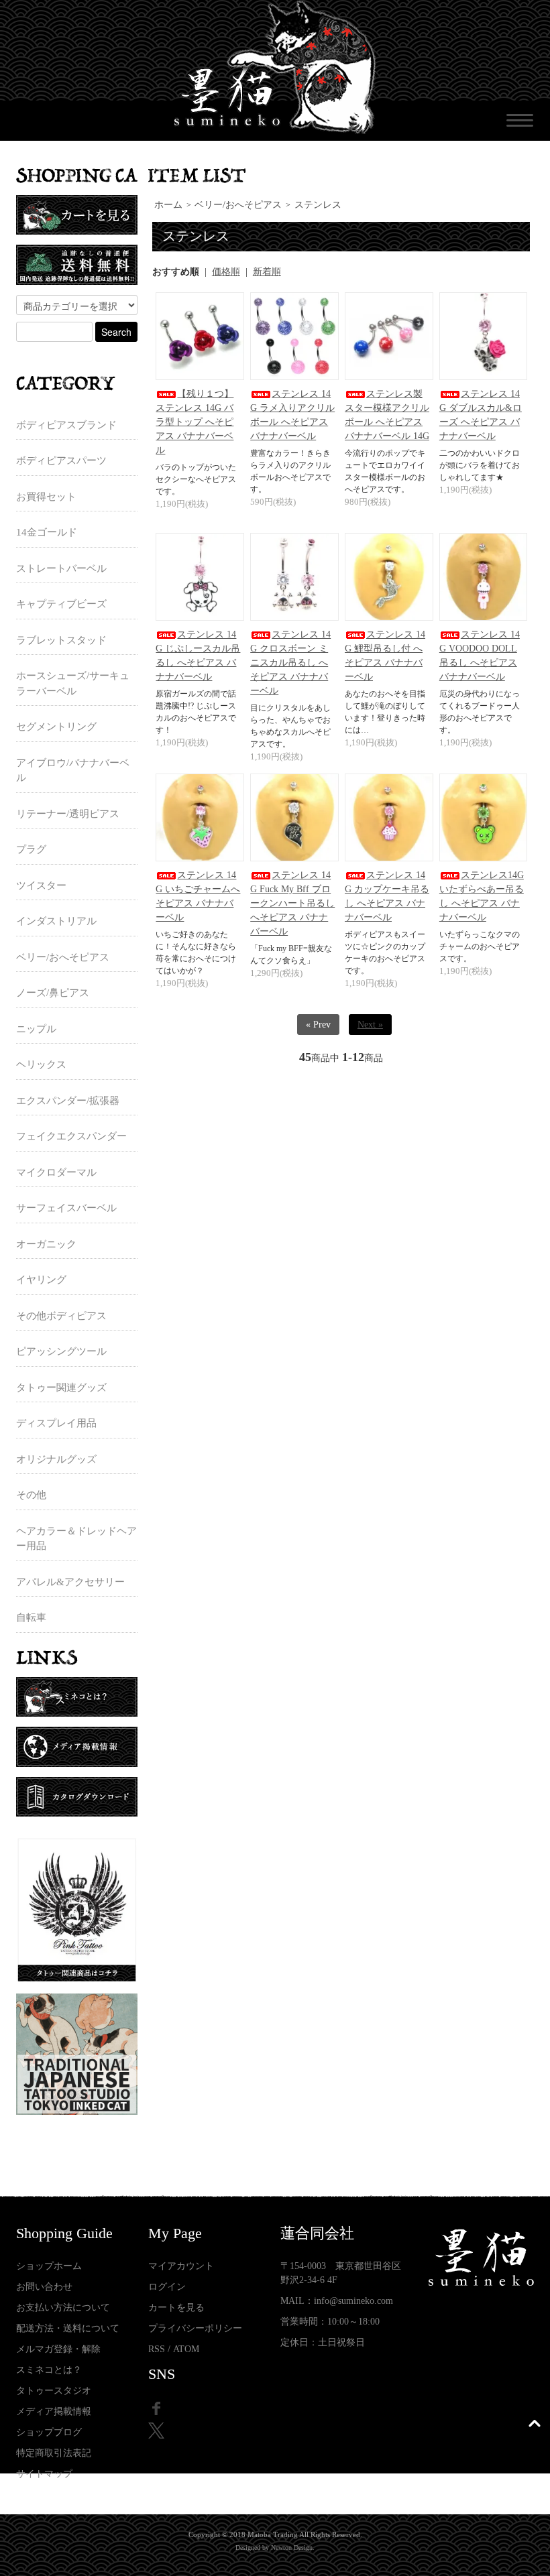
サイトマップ (44, 2474)
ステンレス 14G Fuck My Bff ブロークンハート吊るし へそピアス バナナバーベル (292, 903)
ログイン (167, 2287)
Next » (370, 1025)
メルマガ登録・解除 (58, 2349)
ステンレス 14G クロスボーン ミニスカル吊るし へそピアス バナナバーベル (290, 663)
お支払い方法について (63, 2308)
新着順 (267, 272)
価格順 (226, 272)
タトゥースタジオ (54, 2391)
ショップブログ (49, 2432)
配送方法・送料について (68, 2328)
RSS (157, 2349)
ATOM (186, 2349)
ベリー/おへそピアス (238, 205)
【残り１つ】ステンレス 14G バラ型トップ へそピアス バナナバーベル (195, 422)
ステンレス (318, 205)
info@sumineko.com (353, 2301)
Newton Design (292, 2548)
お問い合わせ (44, 2287)
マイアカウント (181, 2266)
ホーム (168, 205)
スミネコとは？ (49, 2370)
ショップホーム (49, 2266)
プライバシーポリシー (195, 2328)
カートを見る (176, 2308)
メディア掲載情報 (54, 2411)
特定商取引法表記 (54, 2453)
